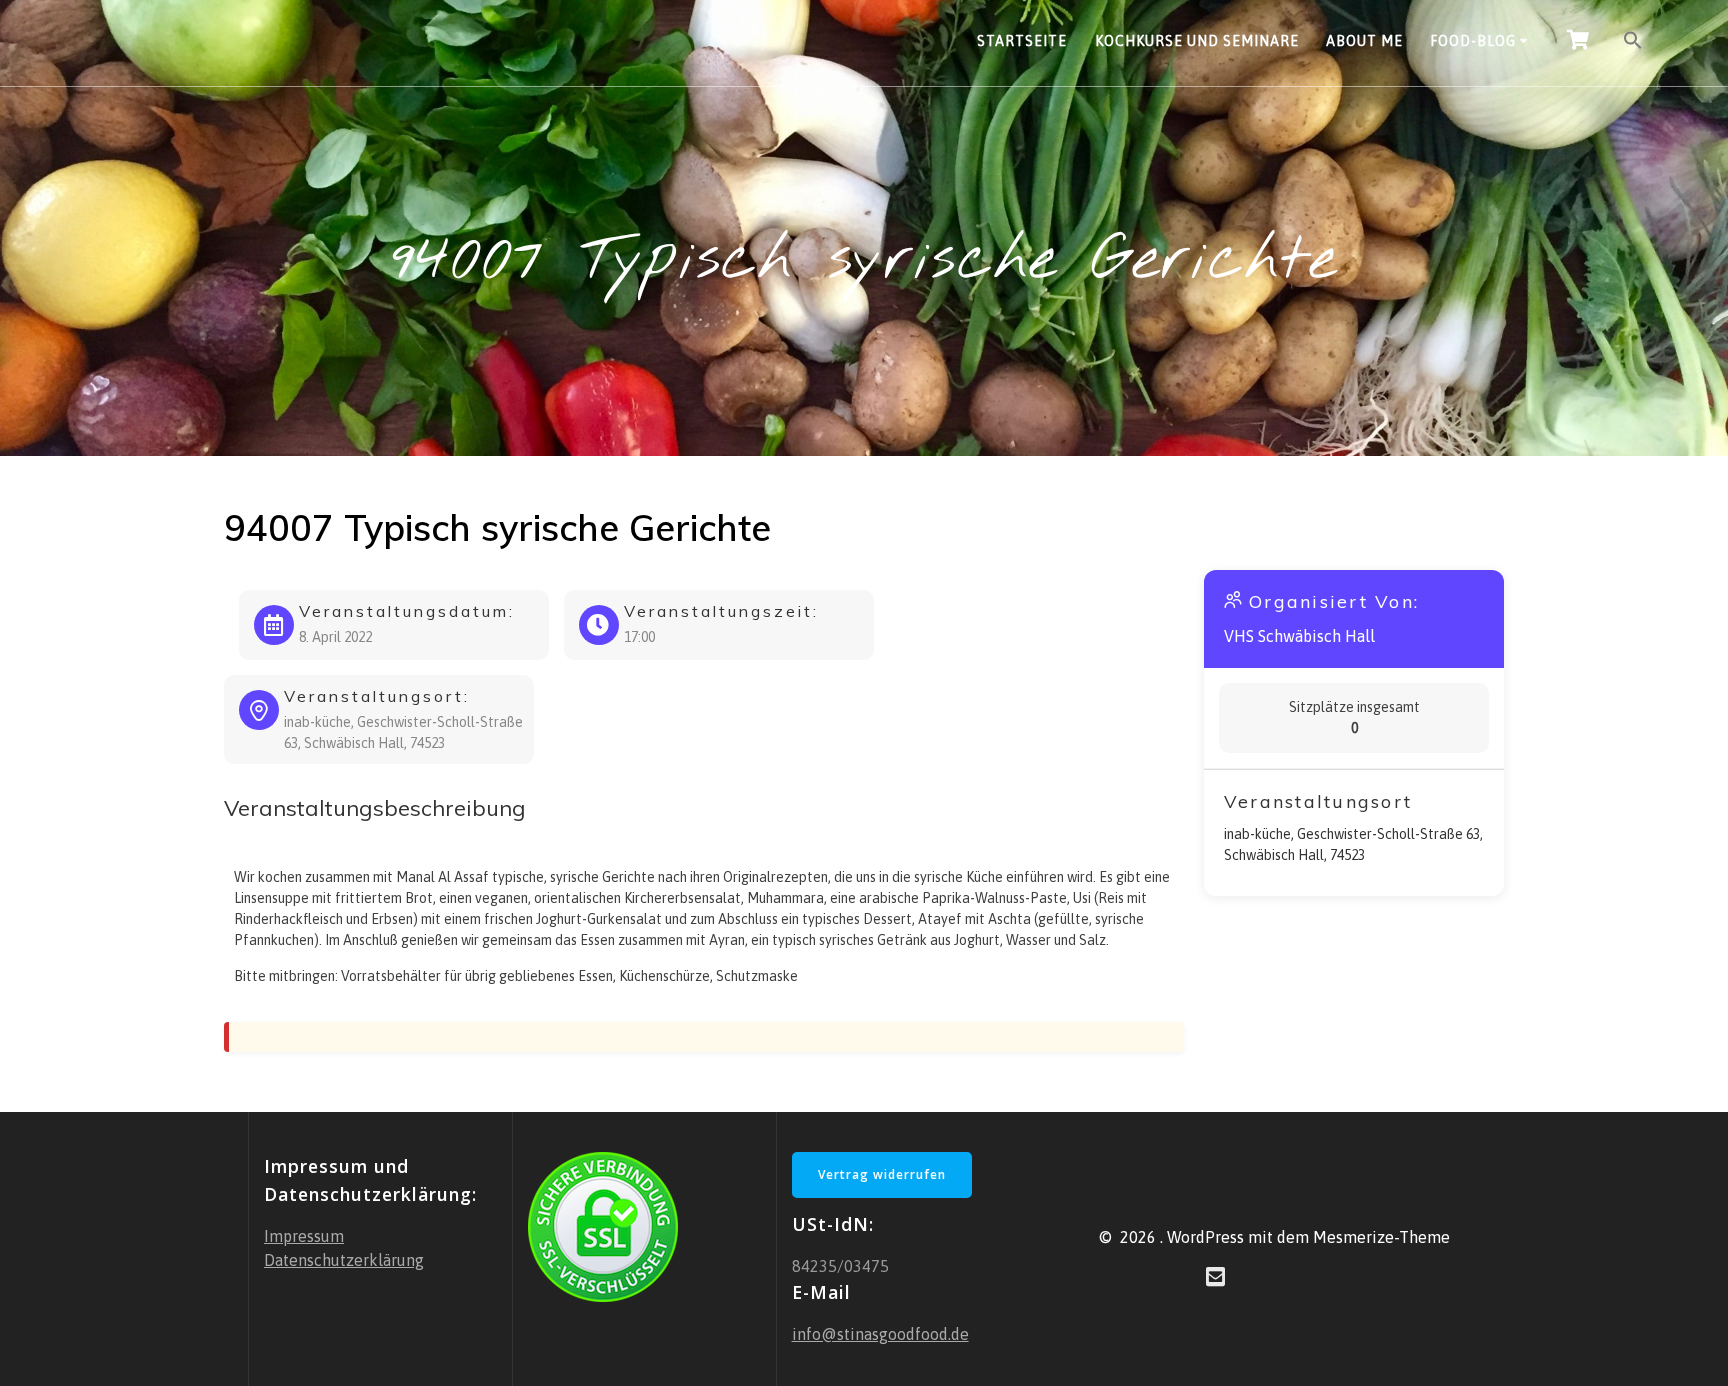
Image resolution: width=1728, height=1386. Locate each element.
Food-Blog (1473, 41)
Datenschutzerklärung (344, 1260)
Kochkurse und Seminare (1197, 41)
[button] (1633, 43)
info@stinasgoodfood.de (880, 1334)
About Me (1364, 41)
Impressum (304, 1236)
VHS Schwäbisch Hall (1299, 636)
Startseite (1022, 41)
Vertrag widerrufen (882, 1174)
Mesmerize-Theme (1381, 1237)
